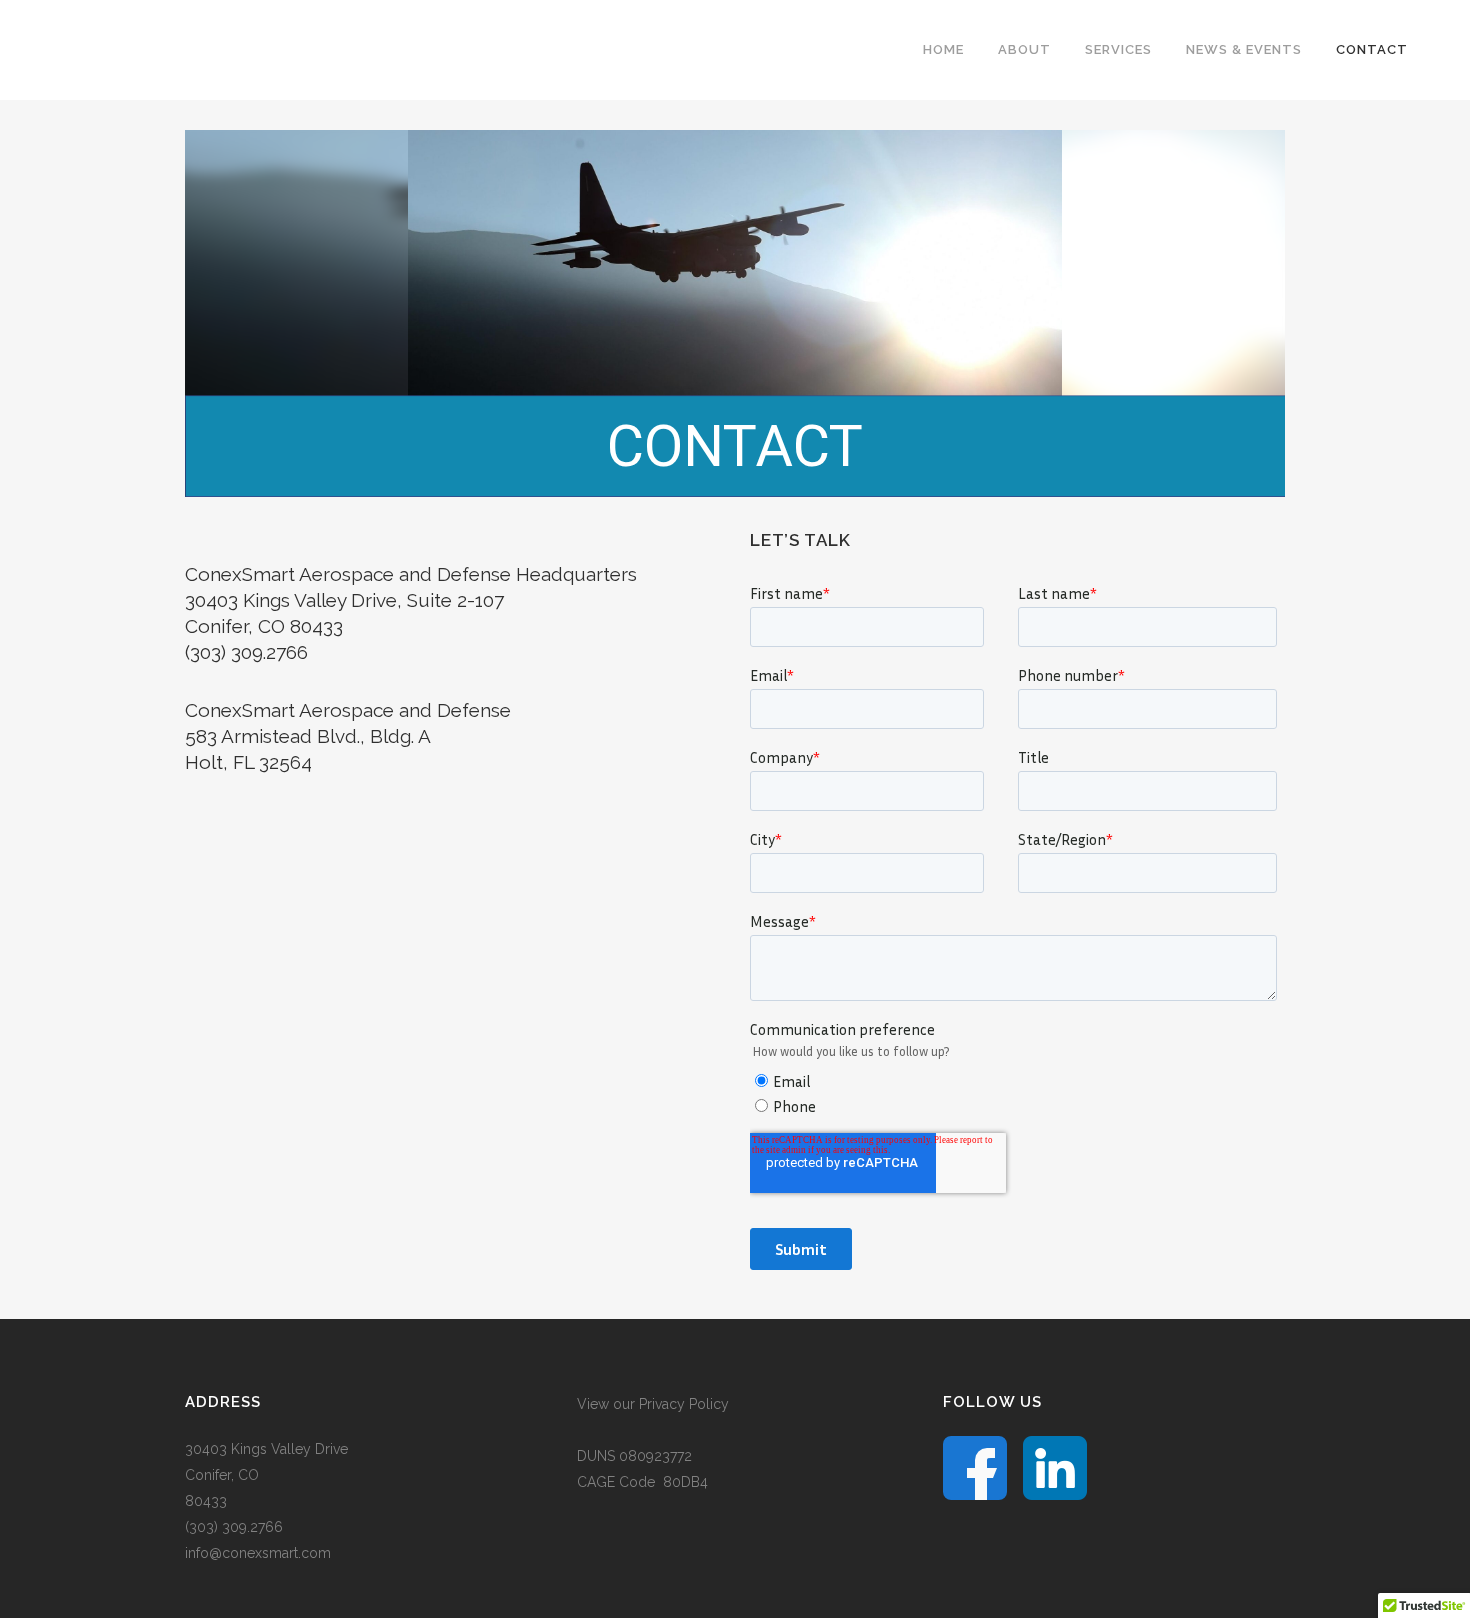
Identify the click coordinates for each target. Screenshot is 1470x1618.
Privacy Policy (684, 1404)
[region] (735, 313)
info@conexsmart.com (258, 1553)
